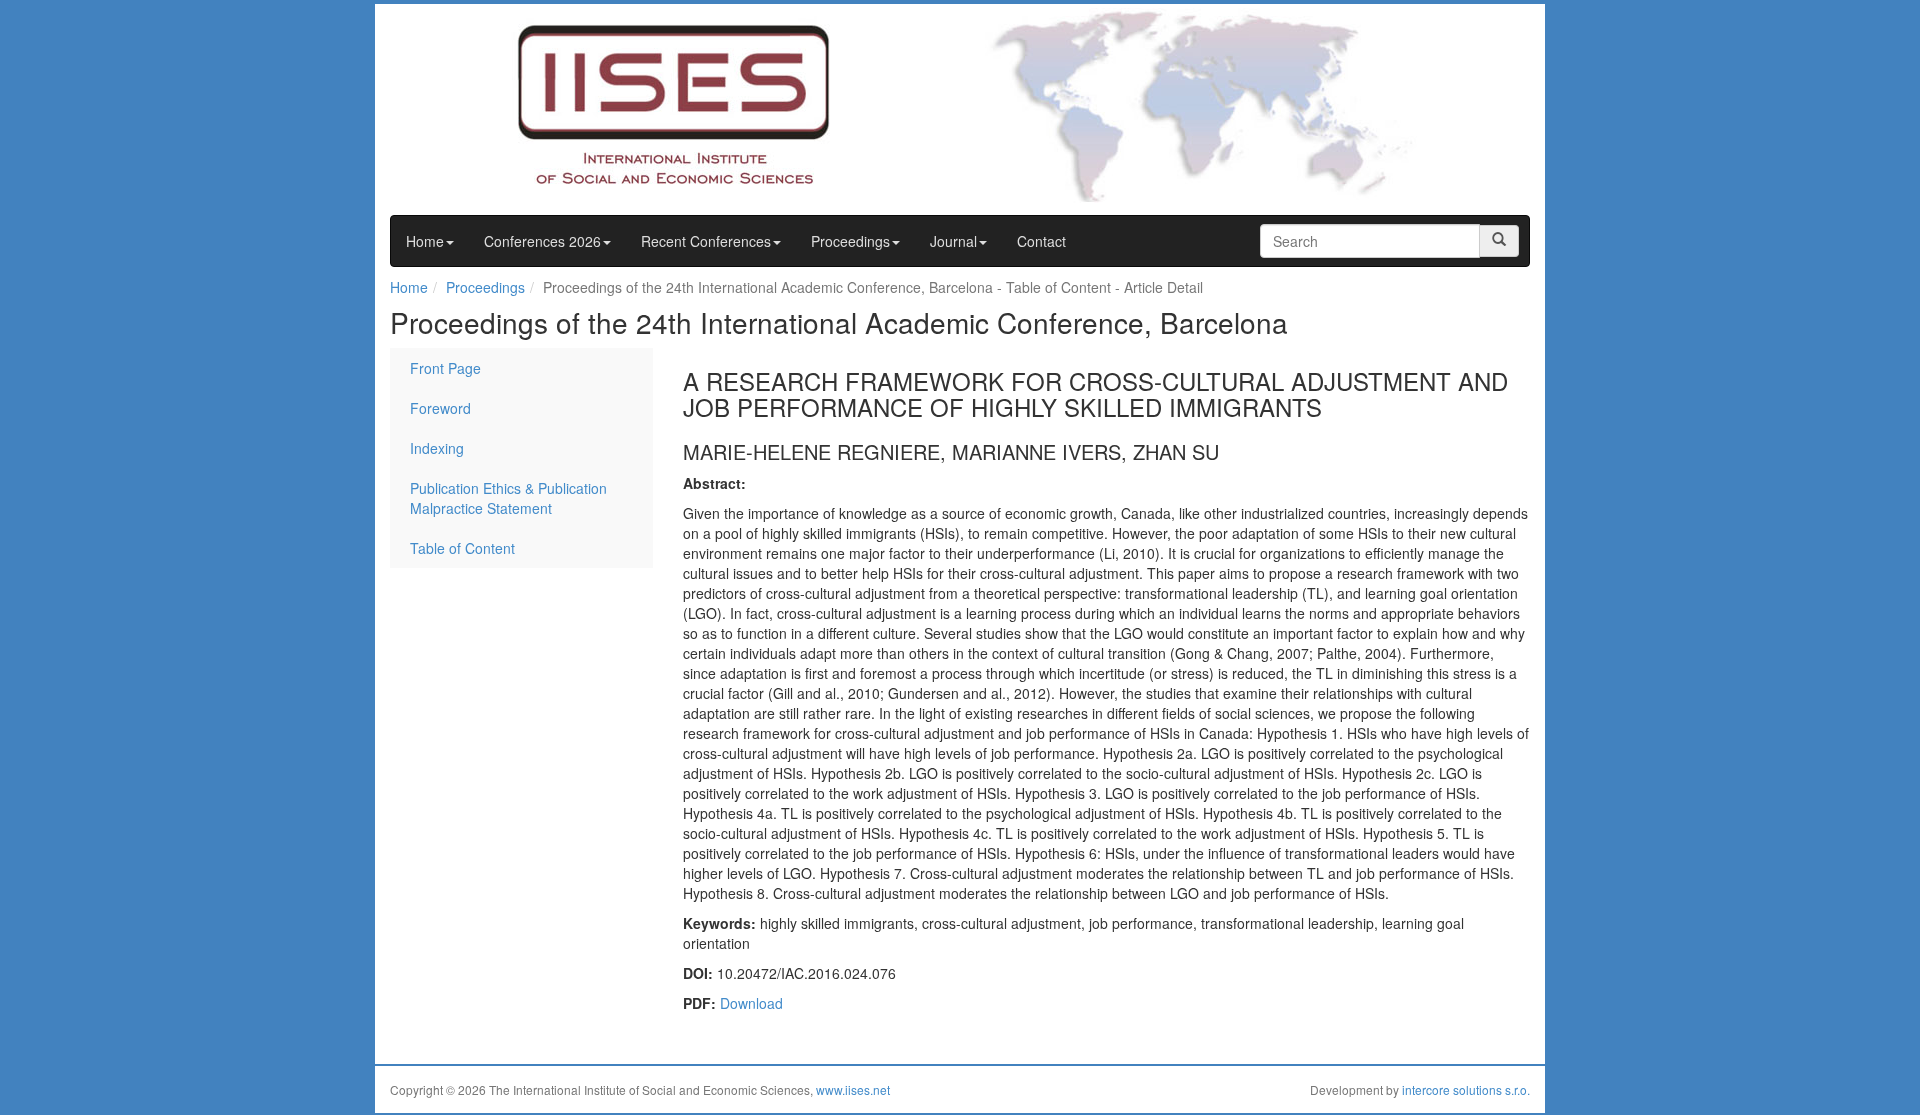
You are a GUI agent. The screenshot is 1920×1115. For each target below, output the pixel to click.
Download (751, 1003)
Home (425, 241)
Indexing (437, 448)
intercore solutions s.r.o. (1466, 1089)
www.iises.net (853, 1089)
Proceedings (850, 241)
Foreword (440, 408)
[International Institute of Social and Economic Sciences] (636, 103)
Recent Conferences (706, 241)
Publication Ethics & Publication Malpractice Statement (508, 498)
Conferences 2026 (542, 241)
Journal (953, 241)
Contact (1041, 241)
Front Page (445, 368)
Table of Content (462, 548)
